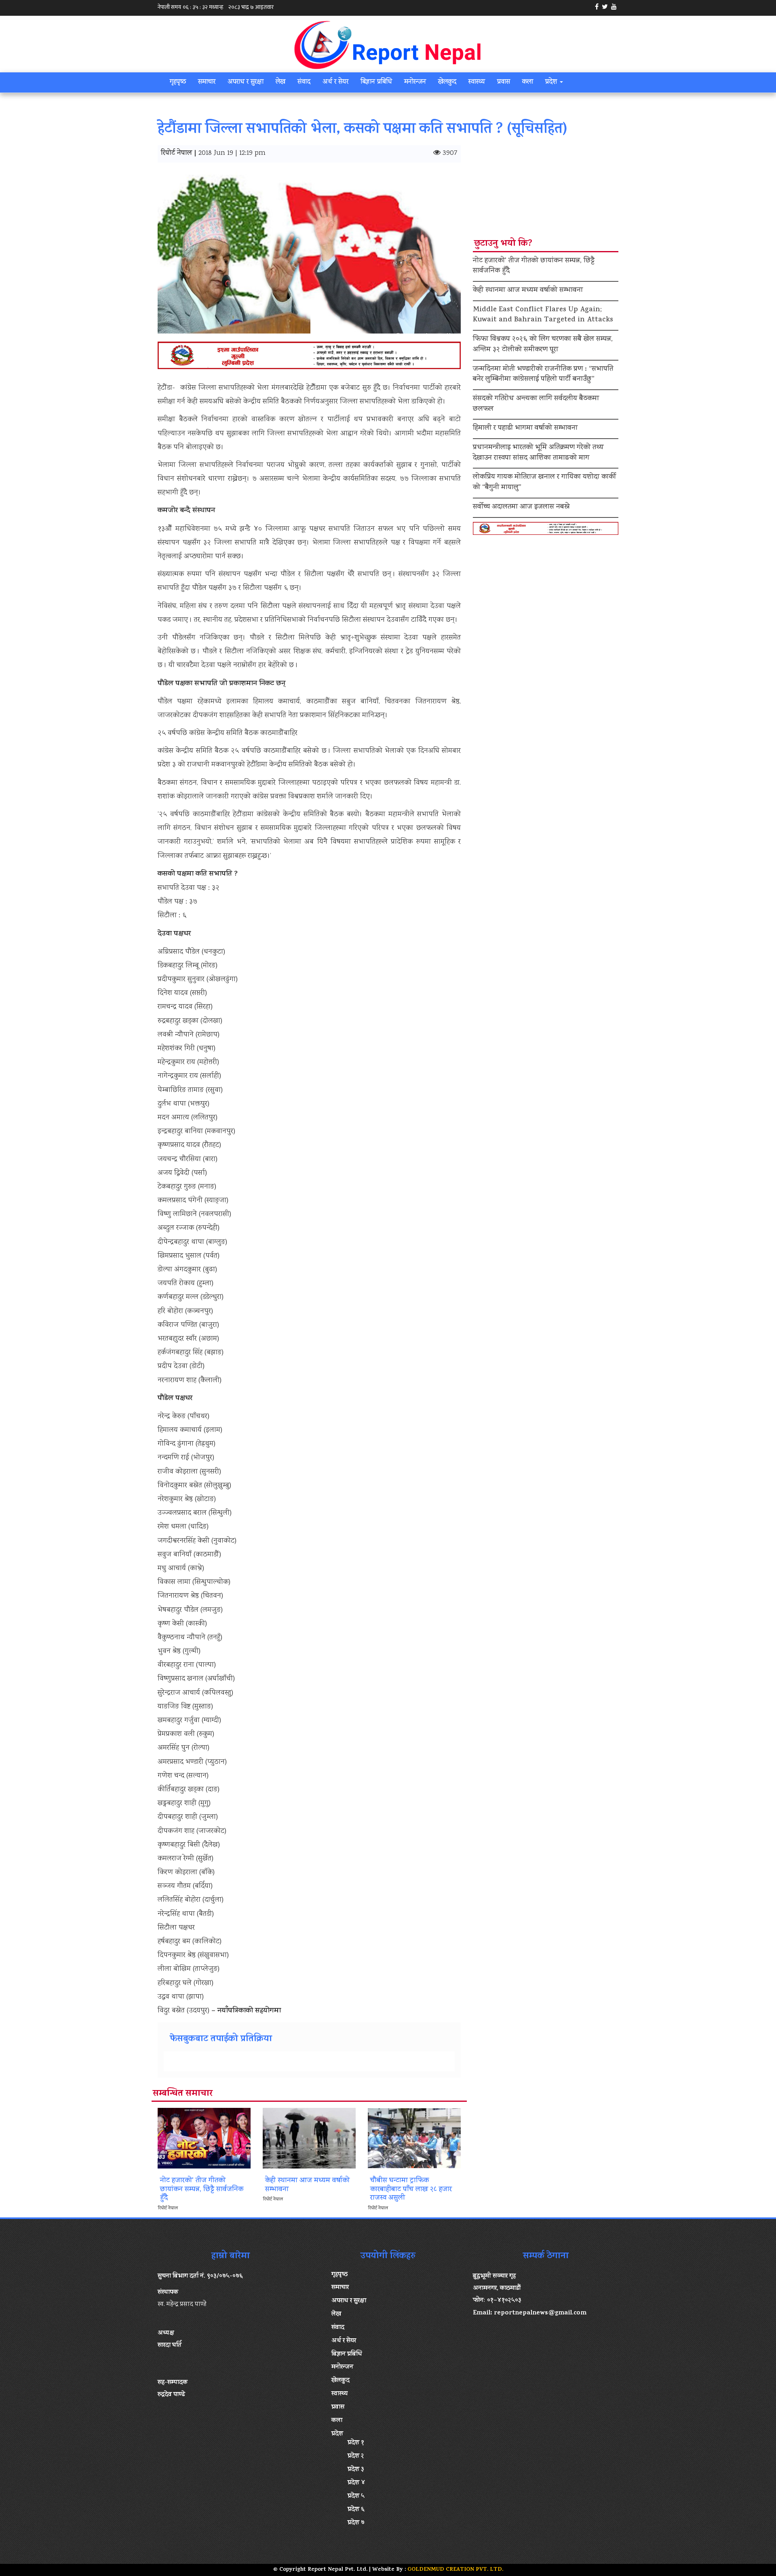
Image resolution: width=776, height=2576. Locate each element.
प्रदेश (552, 82)
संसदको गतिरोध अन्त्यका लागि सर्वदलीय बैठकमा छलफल (536, 404)
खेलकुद (447, 82)
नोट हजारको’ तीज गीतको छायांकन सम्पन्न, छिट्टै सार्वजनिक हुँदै (534, 266)
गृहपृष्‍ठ (178, 82)
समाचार (207, 82)
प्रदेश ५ (356, 2496)
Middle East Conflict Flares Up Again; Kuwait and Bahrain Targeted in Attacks (543, 315)
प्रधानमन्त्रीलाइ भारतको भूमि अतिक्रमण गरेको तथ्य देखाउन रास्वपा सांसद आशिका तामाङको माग (538, 453)
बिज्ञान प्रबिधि (376, 82)
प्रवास (504, 82)
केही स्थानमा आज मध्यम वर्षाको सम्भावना (528, 291)
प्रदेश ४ (356, 2483)
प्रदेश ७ (356, 2523)
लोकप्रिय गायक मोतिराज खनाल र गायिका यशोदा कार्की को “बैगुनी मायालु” (544, 483)
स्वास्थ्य (477, 82)
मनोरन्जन (415, 82)
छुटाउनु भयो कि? (503, 244)
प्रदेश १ (356, 2443)
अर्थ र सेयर (335, 82)
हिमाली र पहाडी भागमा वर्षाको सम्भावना (525, 429)
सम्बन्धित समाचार (183, 2094)
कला (528, 82)
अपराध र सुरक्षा (246, 82)
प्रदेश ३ (356, 2470)
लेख (280, 82)
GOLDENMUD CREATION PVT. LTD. (455, 2570)
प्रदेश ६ (356, 2510)
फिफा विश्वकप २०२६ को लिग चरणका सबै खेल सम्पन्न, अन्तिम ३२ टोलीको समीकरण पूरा (543, 345)
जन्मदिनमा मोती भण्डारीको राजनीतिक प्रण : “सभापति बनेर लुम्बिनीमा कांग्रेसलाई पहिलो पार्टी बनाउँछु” (543, 375)
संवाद (304, 82)
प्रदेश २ (356, 2456)
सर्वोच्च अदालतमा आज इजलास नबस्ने (521, 507)
